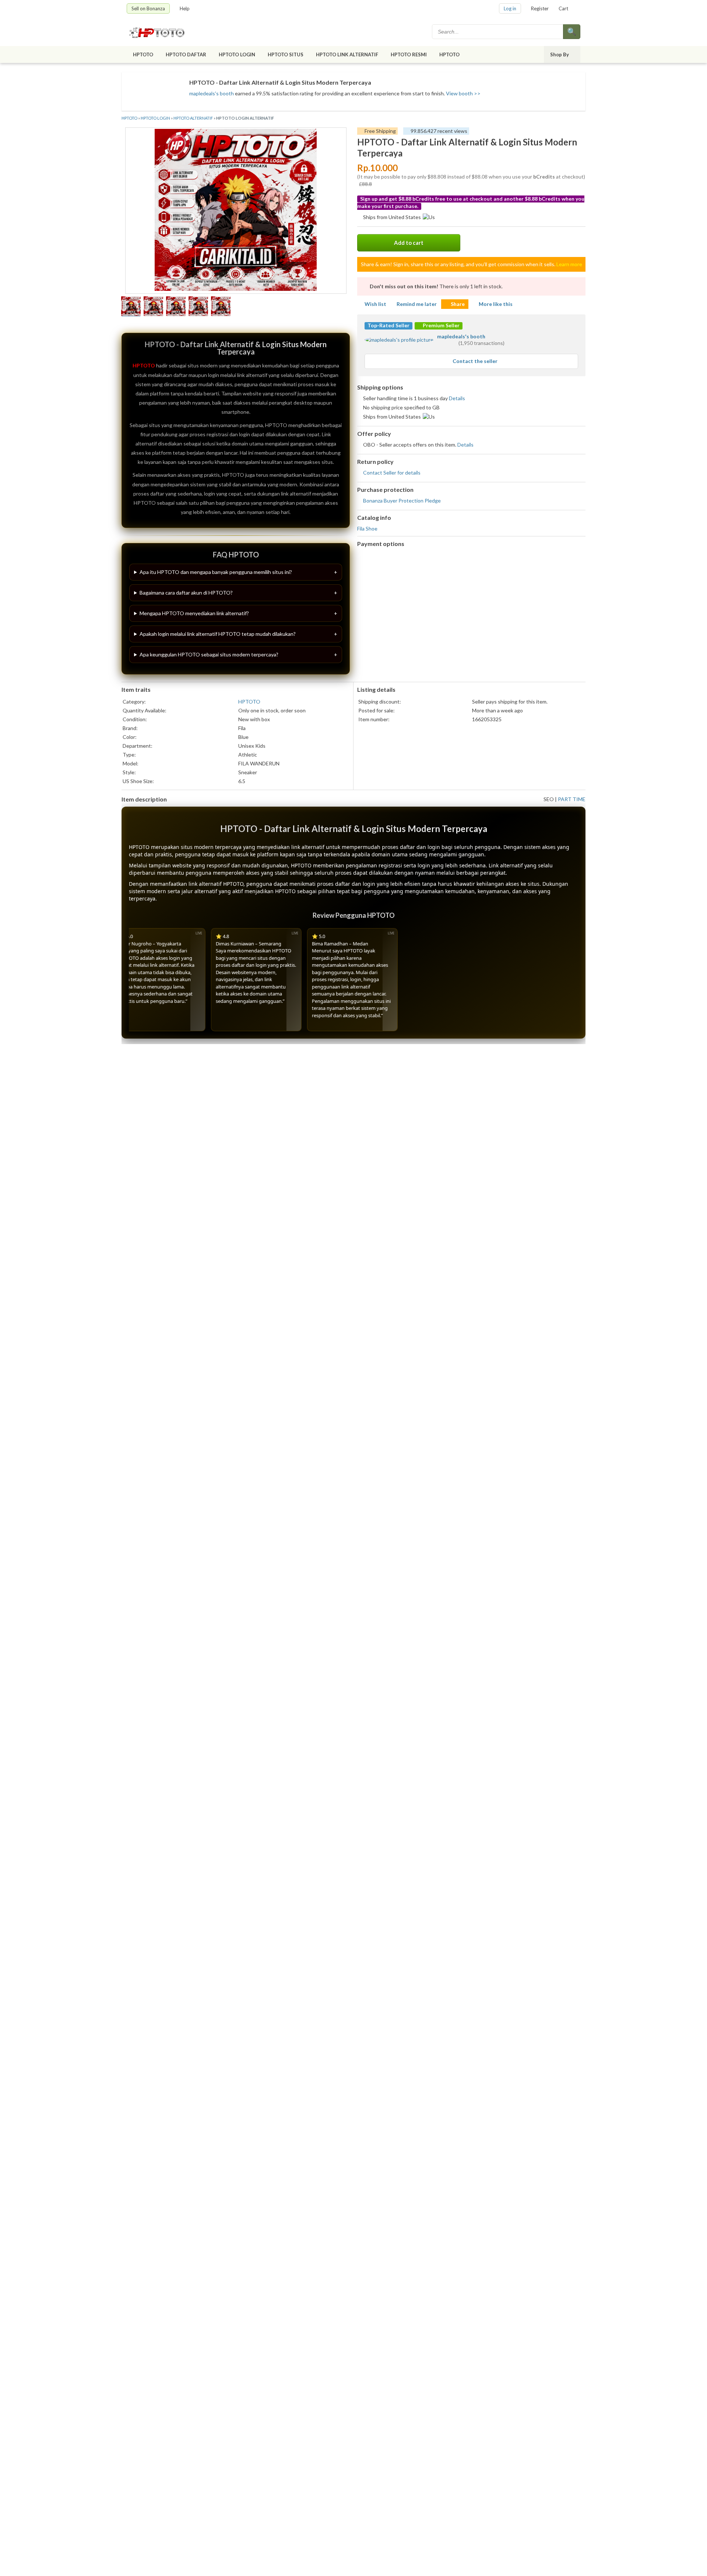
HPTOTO (143, 54)
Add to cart (409, 243)
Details (457, 398)
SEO (549, 799)
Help (185, 8)
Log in (510, 8)
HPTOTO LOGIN (237, 54)
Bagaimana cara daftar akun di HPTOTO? (186, 593)
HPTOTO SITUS (286, 54)
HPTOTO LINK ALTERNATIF (347, 54)
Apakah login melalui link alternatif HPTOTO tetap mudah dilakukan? (218, 634)
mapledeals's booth (212, 93)
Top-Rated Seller (388, 325)
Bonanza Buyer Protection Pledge (402, 501)
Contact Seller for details (392, 473)
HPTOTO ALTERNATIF (193, 118)
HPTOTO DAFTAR (186, 54)
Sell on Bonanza (148, 8)
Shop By (560, 54)
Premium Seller (441, 325)
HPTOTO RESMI (409, 54)
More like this (496, 304)
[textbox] (498, 32)
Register (540, 8)
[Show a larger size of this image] (131, 307)
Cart (563, 8)
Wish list (375, 304)
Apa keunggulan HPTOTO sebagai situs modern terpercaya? (209, 654)
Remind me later (417, 304)
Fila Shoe (367, 528)
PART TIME (572, 799)
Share (458, 304)
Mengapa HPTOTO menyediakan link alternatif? (194, 613)
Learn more (569, 264)
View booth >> (463, 93)
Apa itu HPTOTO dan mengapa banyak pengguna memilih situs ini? (216, 572)
